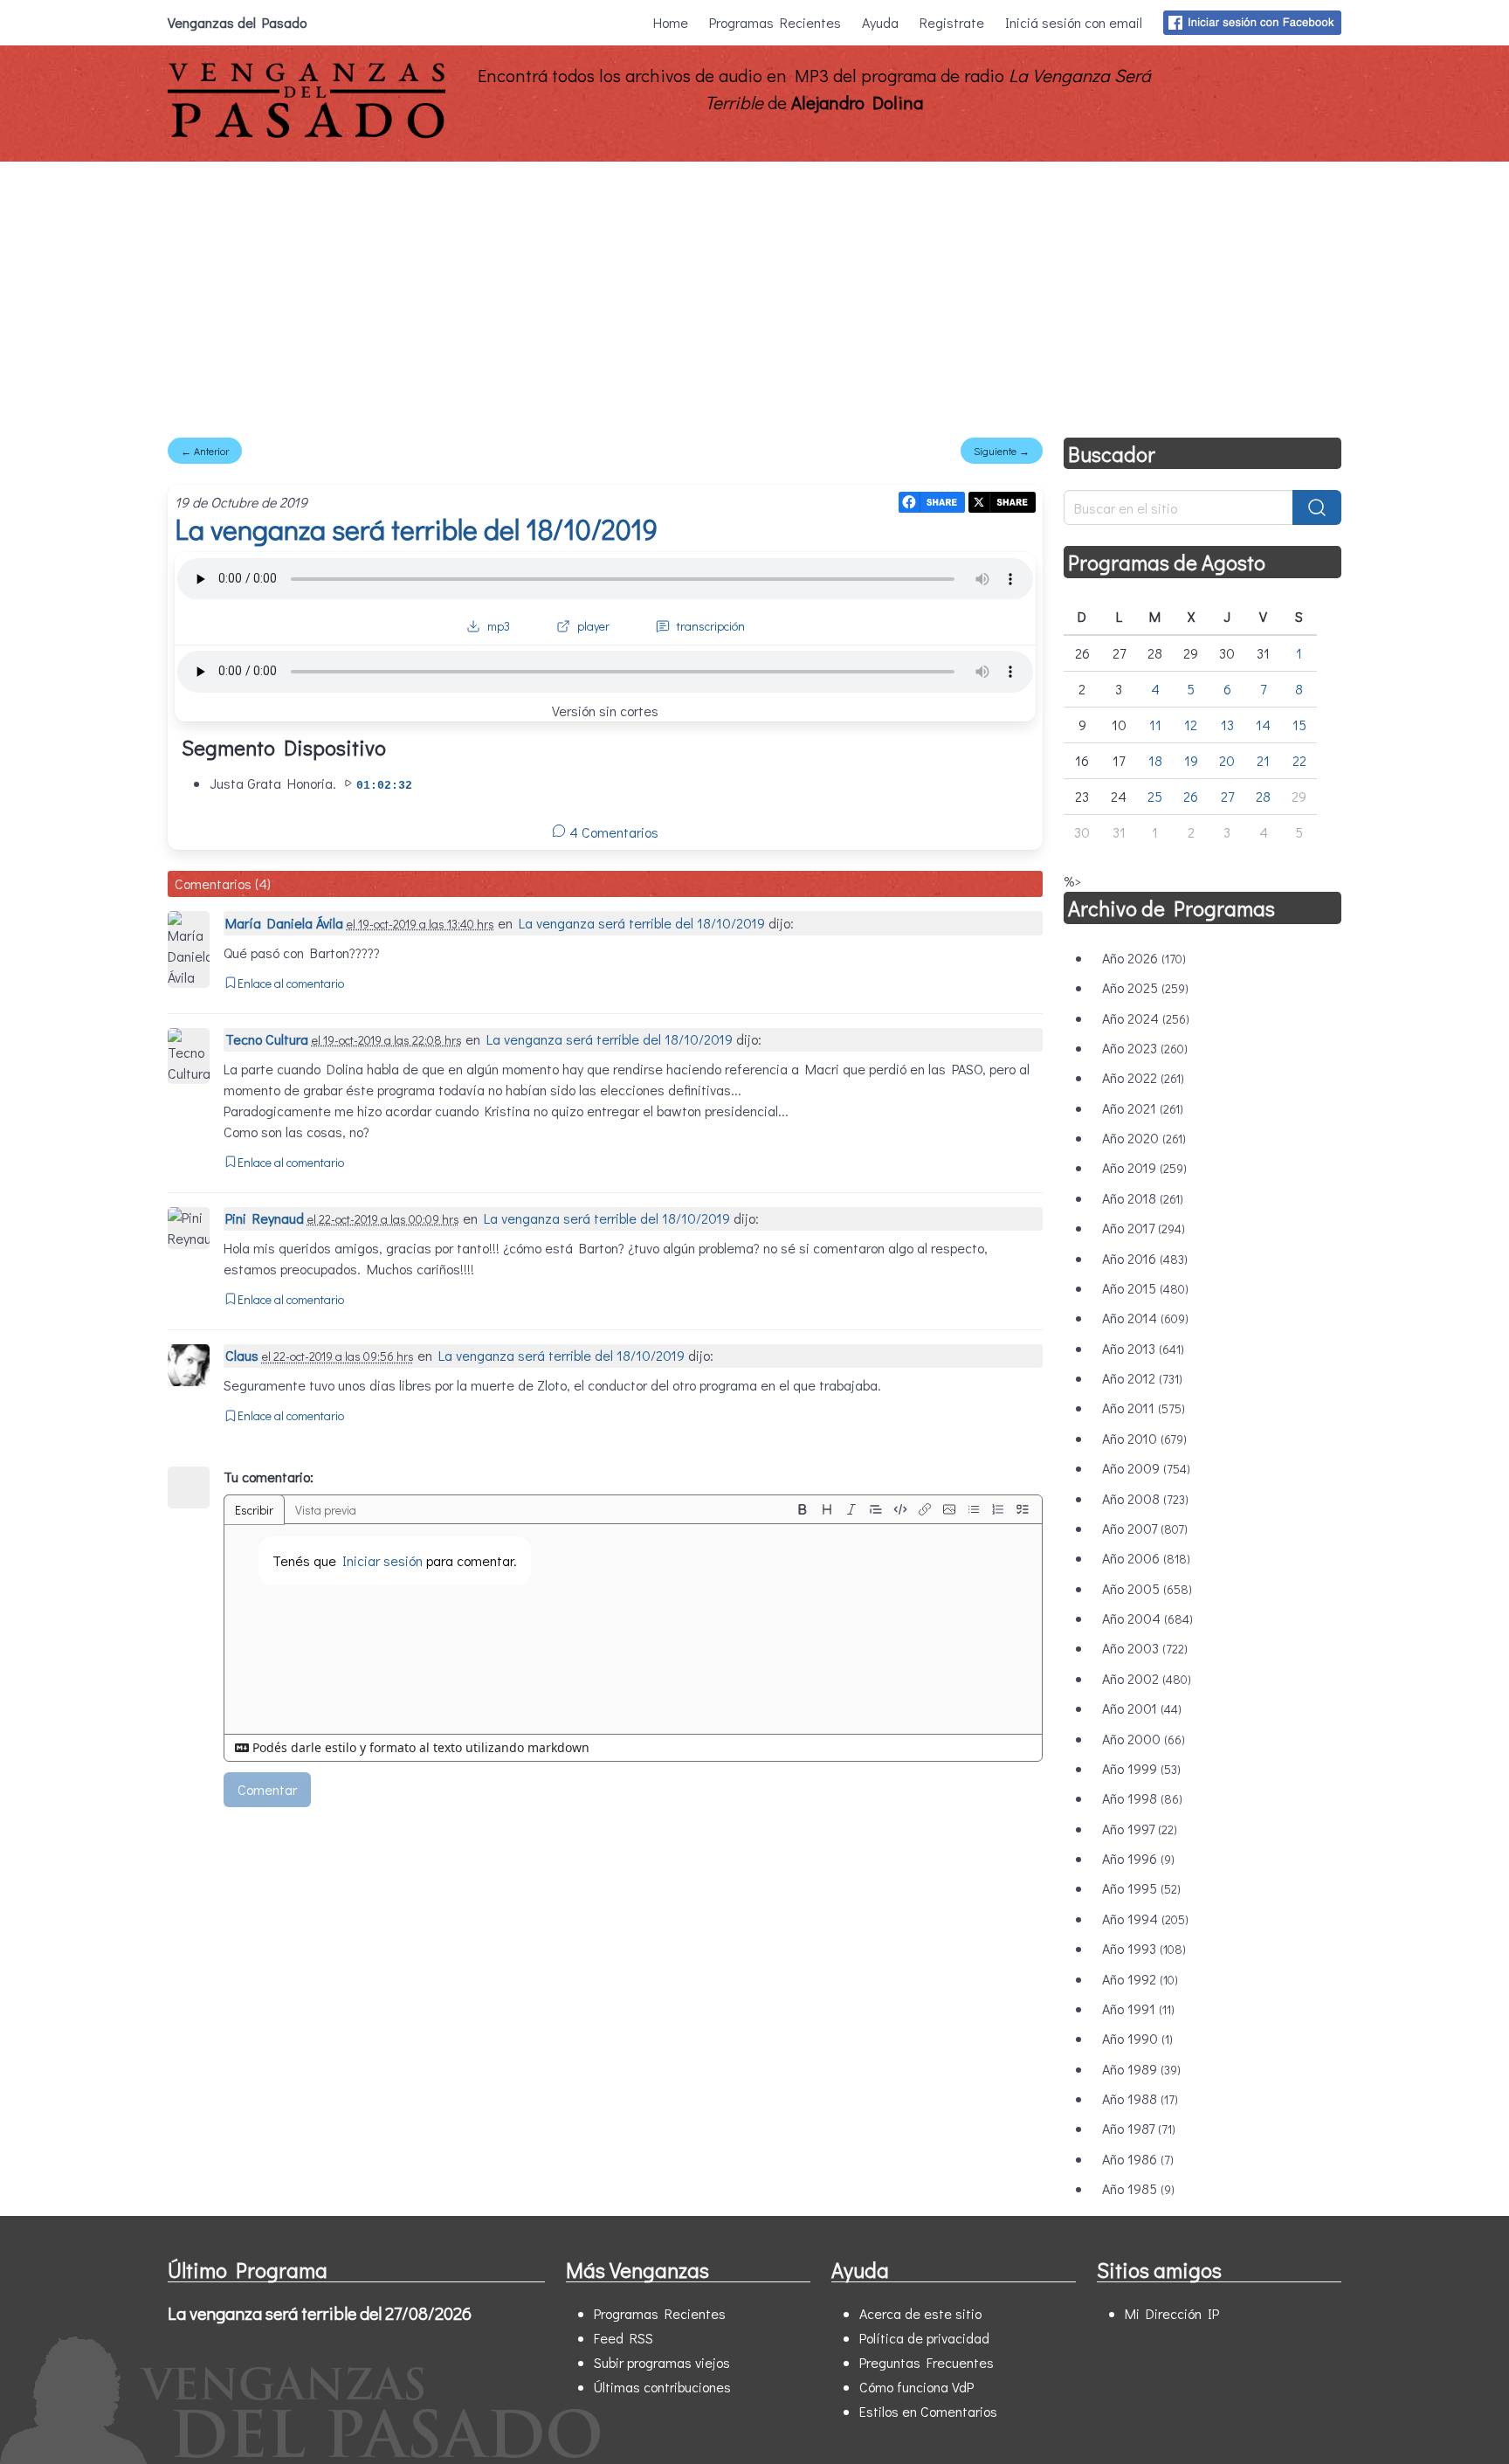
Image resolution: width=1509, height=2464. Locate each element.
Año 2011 (1144, 1408)
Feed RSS (624, 2338)
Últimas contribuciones (662, 2387)
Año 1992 (1140, 1979)
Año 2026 (1144, 958)
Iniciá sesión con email (1074, 22)
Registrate (952, 22)
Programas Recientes (775, 22)
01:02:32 (384, 786)
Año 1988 (1140, 2098)
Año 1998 (1142, 1798)
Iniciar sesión (382, 1560)
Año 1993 (1144, 1948)
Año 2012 (1142, 1378)
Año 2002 (1147, 1678)
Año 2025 (1145, 987)
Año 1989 (1141, 2069)
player (593, 626)
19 (1191, 760)
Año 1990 (1137, 2038)
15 (1299, 725)
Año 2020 (1144, 1138)
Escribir (254, 1510)
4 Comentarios (612, 832)
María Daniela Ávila (284, 923)
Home (671, 22)
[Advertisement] (754, 293)
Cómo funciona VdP (916, 2387)
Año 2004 (1147, 1618)
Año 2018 (1143, 1198)
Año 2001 (1142, 1708)
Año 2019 (1144, 1167)
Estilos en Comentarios (928, 2411)
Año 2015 (1145, 1288)
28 (1263, 796)
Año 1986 (1138, 2159)
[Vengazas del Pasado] (307, 134)
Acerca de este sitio (920, 2313)
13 (1227, 725)
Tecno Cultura (267, 1039)
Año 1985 (1138, 2188)
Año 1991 (1138, 2008)
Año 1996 (1138, 1858)
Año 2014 (1145, 1318)
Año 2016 (1145, 1258)
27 (1227, 796)
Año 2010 (1144, 1438)
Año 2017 (1144, 1228)
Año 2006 (1146, 1558)
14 (1263, 725)
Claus (242, 1355)
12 (1191, 725)
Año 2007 (1145, 1528)
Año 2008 (1145, 1498)
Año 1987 (1139, 2128)
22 (1299, 760)
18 (1155, 760)
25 (1155, 796)
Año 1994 (1145, 1919)
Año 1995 (1141, 1888)
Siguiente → (1002, 451)
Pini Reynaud (265, 1218)
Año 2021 (1143, 1108)
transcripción (711, 626)
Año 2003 (1145, 1648)
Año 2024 (1146, 1018)
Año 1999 (1141, 1768)
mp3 (499, 626)
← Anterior (205, 451)
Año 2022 (1143, 1077)
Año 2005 (1147, 1588)
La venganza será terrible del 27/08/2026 (320, 2313)
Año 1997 (1140, 1829)
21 (1263, 760)
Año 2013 (1143, 1348)
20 (1227, 760)
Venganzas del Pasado (237, 22)
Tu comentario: (269, 1477)
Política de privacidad (924, 2338)
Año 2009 (1146, 1468)
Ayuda (880, 22)
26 (1191, 796)
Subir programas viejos (662, 2362)
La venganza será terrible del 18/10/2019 (416, 529)
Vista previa (326, 1510)
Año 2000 (1144, 1739)
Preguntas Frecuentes (927, 2362)
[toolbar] (913, 1509)
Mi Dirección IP (1172, 2313)
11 (1155, 725)
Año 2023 (1145, 1048)
